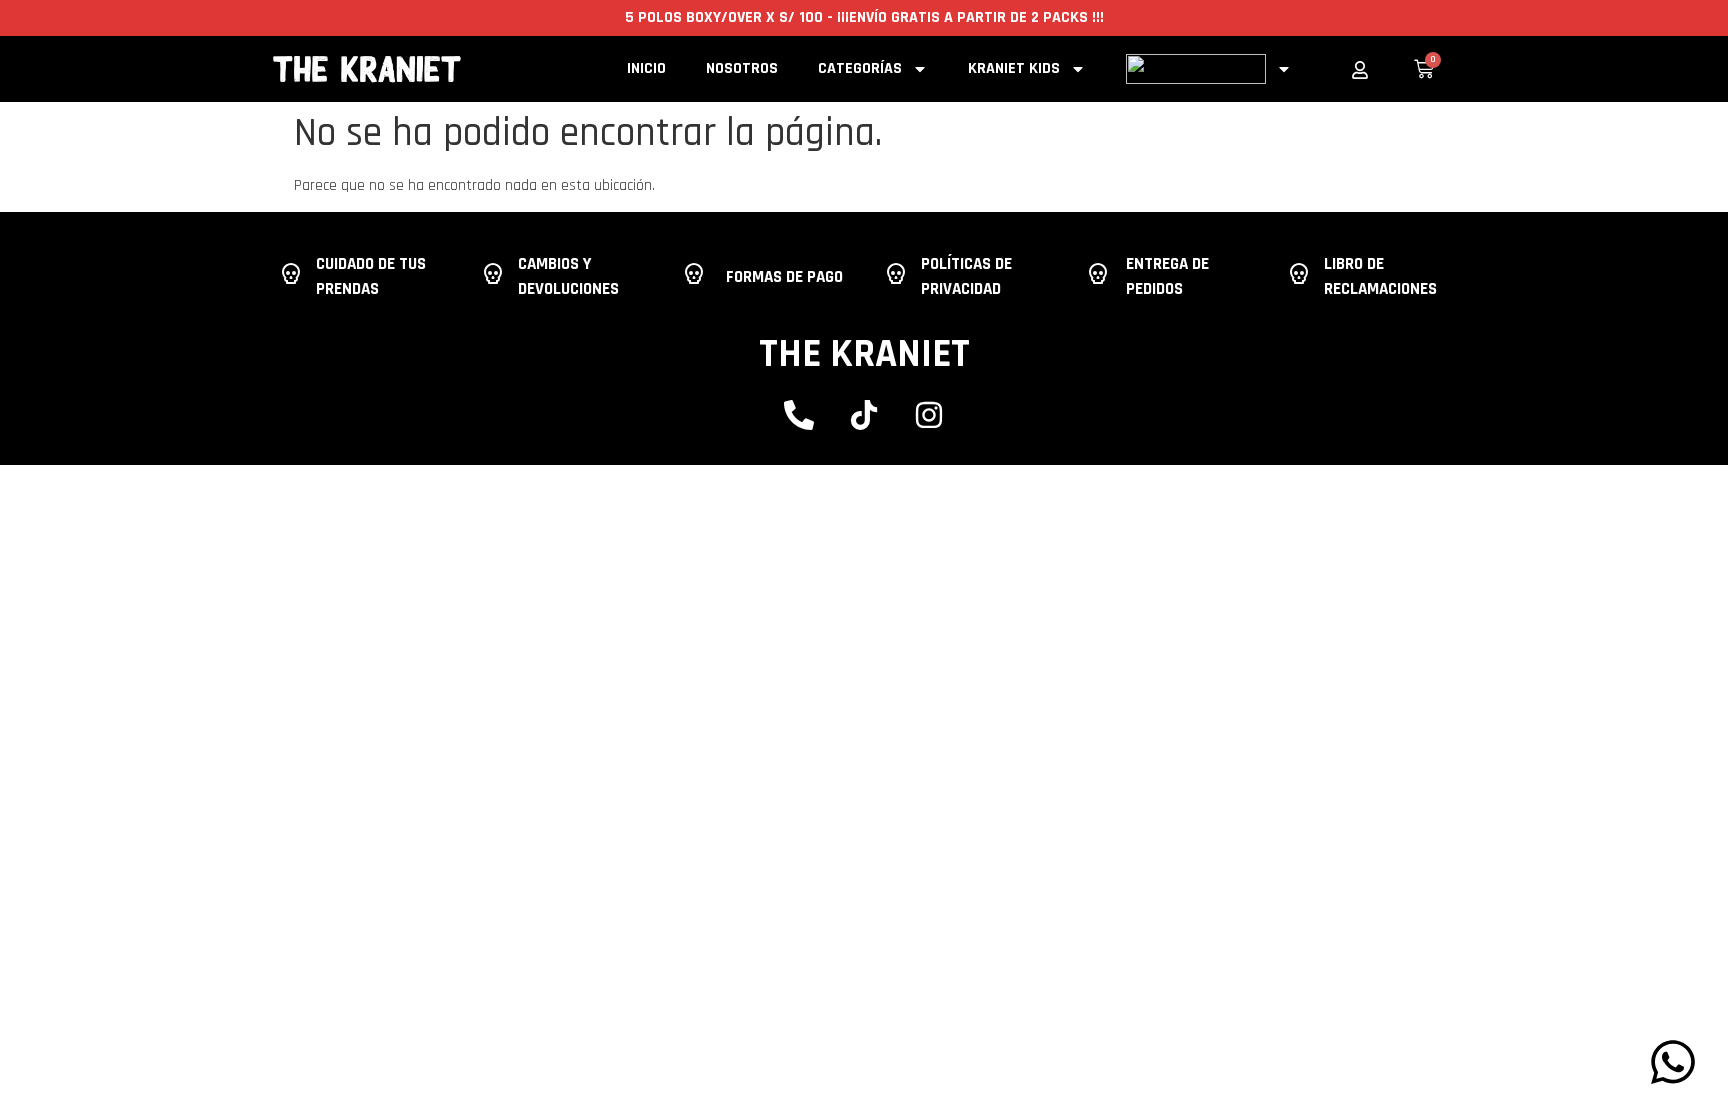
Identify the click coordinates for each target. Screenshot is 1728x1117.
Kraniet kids (1014, 68)
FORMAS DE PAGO (784, 277)
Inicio (646, 68)
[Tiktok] (864, 415)
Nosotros (742, 68)
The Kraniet (864, 354)
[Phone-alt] (799, 415)
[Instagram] (929, 415)
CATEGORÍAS (860, 68)
